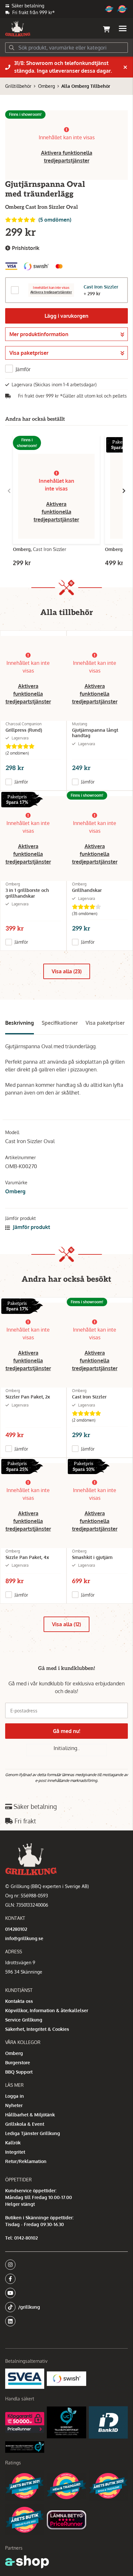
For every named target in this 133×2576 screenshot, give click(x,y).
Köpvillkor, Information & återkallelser (47, 2010)
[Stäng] (125, 67)
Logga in (15, 2096)
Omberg (46, 86)
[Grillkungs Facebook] (65, 2279)
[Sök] (12, 48)
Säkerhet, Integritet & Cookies (37, 2029)
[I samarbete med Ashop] (27, 2562)
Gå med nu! (66, 1731)
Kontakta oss (19, 2001)
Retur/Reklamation (26, 2161)
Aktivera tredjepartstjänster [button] (51, 292)
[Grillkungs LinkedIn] (66, 2321)
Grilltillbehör (18, 86)
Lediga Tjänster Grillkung (33, 2133)
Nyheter (14, 2105)
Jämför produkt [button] (31, 1227)
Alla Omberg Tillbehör (86, 86)
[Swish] (66, 2379)
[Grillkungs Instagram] (65, 2265)
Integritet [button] (15, 2152)
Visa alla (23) (67, 971)
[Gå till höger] (124, 491)
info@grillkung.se (24, 1938)
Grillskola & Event (25, 2124)
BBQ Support (19, 2072)
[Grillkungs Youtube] (65, 2293)
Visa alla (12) (66, 1624)
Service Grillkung (24, 2020)
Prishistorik (25, 248)
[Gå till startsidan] (18, 29)
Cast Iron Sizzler (101, 287)
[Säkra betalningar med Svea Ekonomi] (25, 2379)
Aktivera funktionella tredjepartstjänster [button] (56, 512)
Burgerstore (18, 2063)
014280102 (16, 1929)
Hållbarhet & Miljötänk (30, 2115)
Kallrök (13, 2143)
